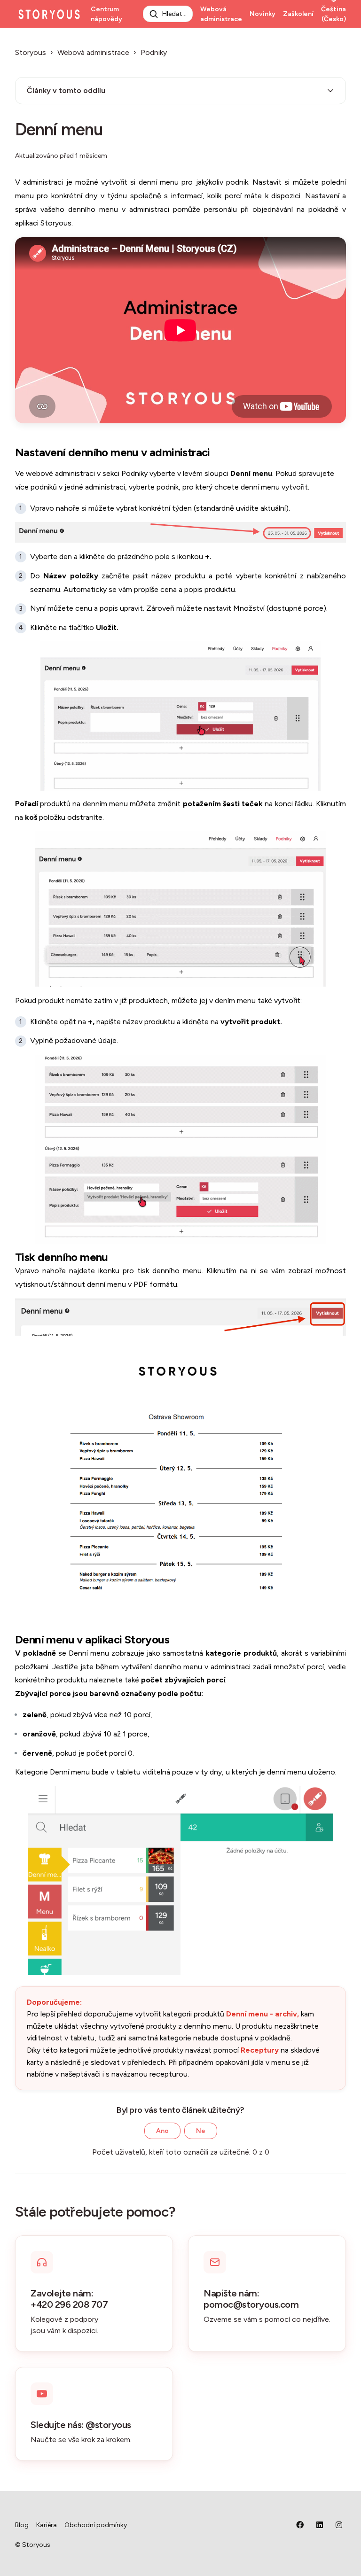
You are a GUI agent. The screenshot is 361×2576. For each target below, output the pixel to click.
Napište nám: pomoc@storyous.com (251, 2299)
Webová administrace (221, 14)
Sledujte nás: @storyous (81, 2425)
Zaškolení (298, 14)
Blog (22, 2525)
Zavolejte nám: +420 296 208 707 (69, 2299)
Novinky (263, 14)
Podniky (154, 52)
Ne (201, 2131)
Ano (162, 2131)
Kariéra (47, 2525)
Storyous (31, 52)
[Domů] (49, 14)
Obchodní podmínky (96, 2525)
